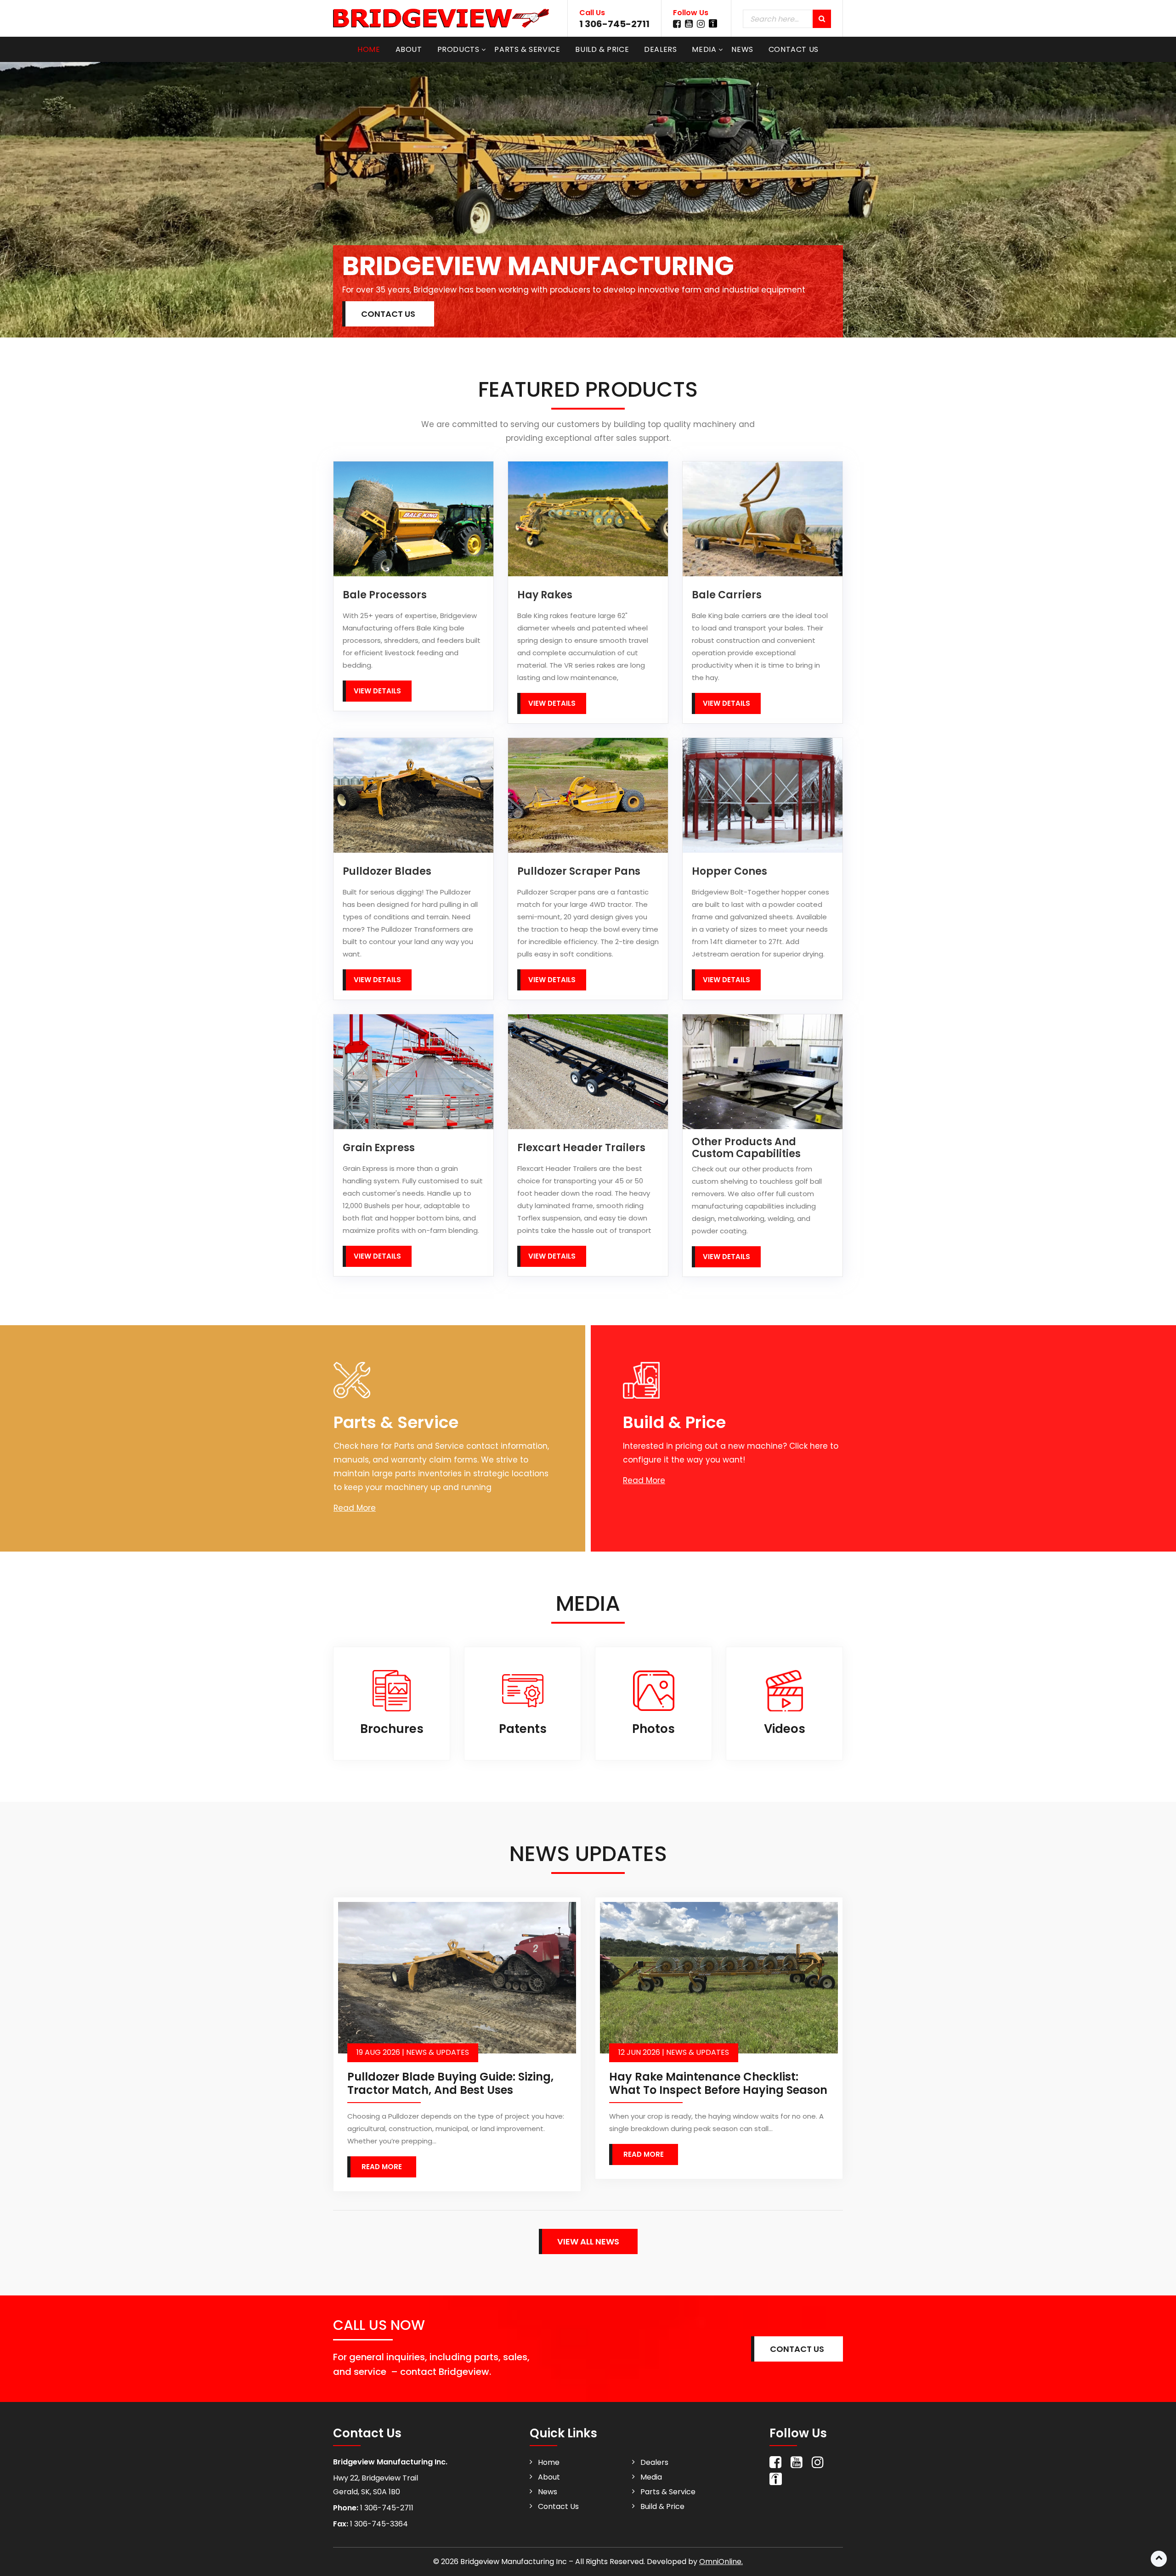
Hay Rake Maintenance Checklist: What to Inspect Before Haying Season (718, 2083)
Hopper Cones (729, 872)
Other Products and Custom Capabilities (746, 1148)
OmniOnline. (721, 2562)
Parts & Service (527, 49)
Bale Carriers (727, 595)
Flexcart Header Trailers (581, 1148)
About (409, 49)
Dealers (660, 49)
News (742, 49)
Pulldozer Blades (387, 872)
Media (704, 49)
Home (369, 49)
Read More (355, 1508)
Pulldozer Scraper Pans (579, 872)
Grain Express (379, 1148)
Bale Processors (385, 595)
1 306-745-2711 (614, 24)
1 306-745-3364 (378, 2524)
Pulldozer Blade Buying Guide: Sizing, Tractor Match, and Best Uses (450, 2083)
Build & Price (602, 49)
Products (458, 49)
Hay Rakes (545, 595)
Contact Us (794, 49)
